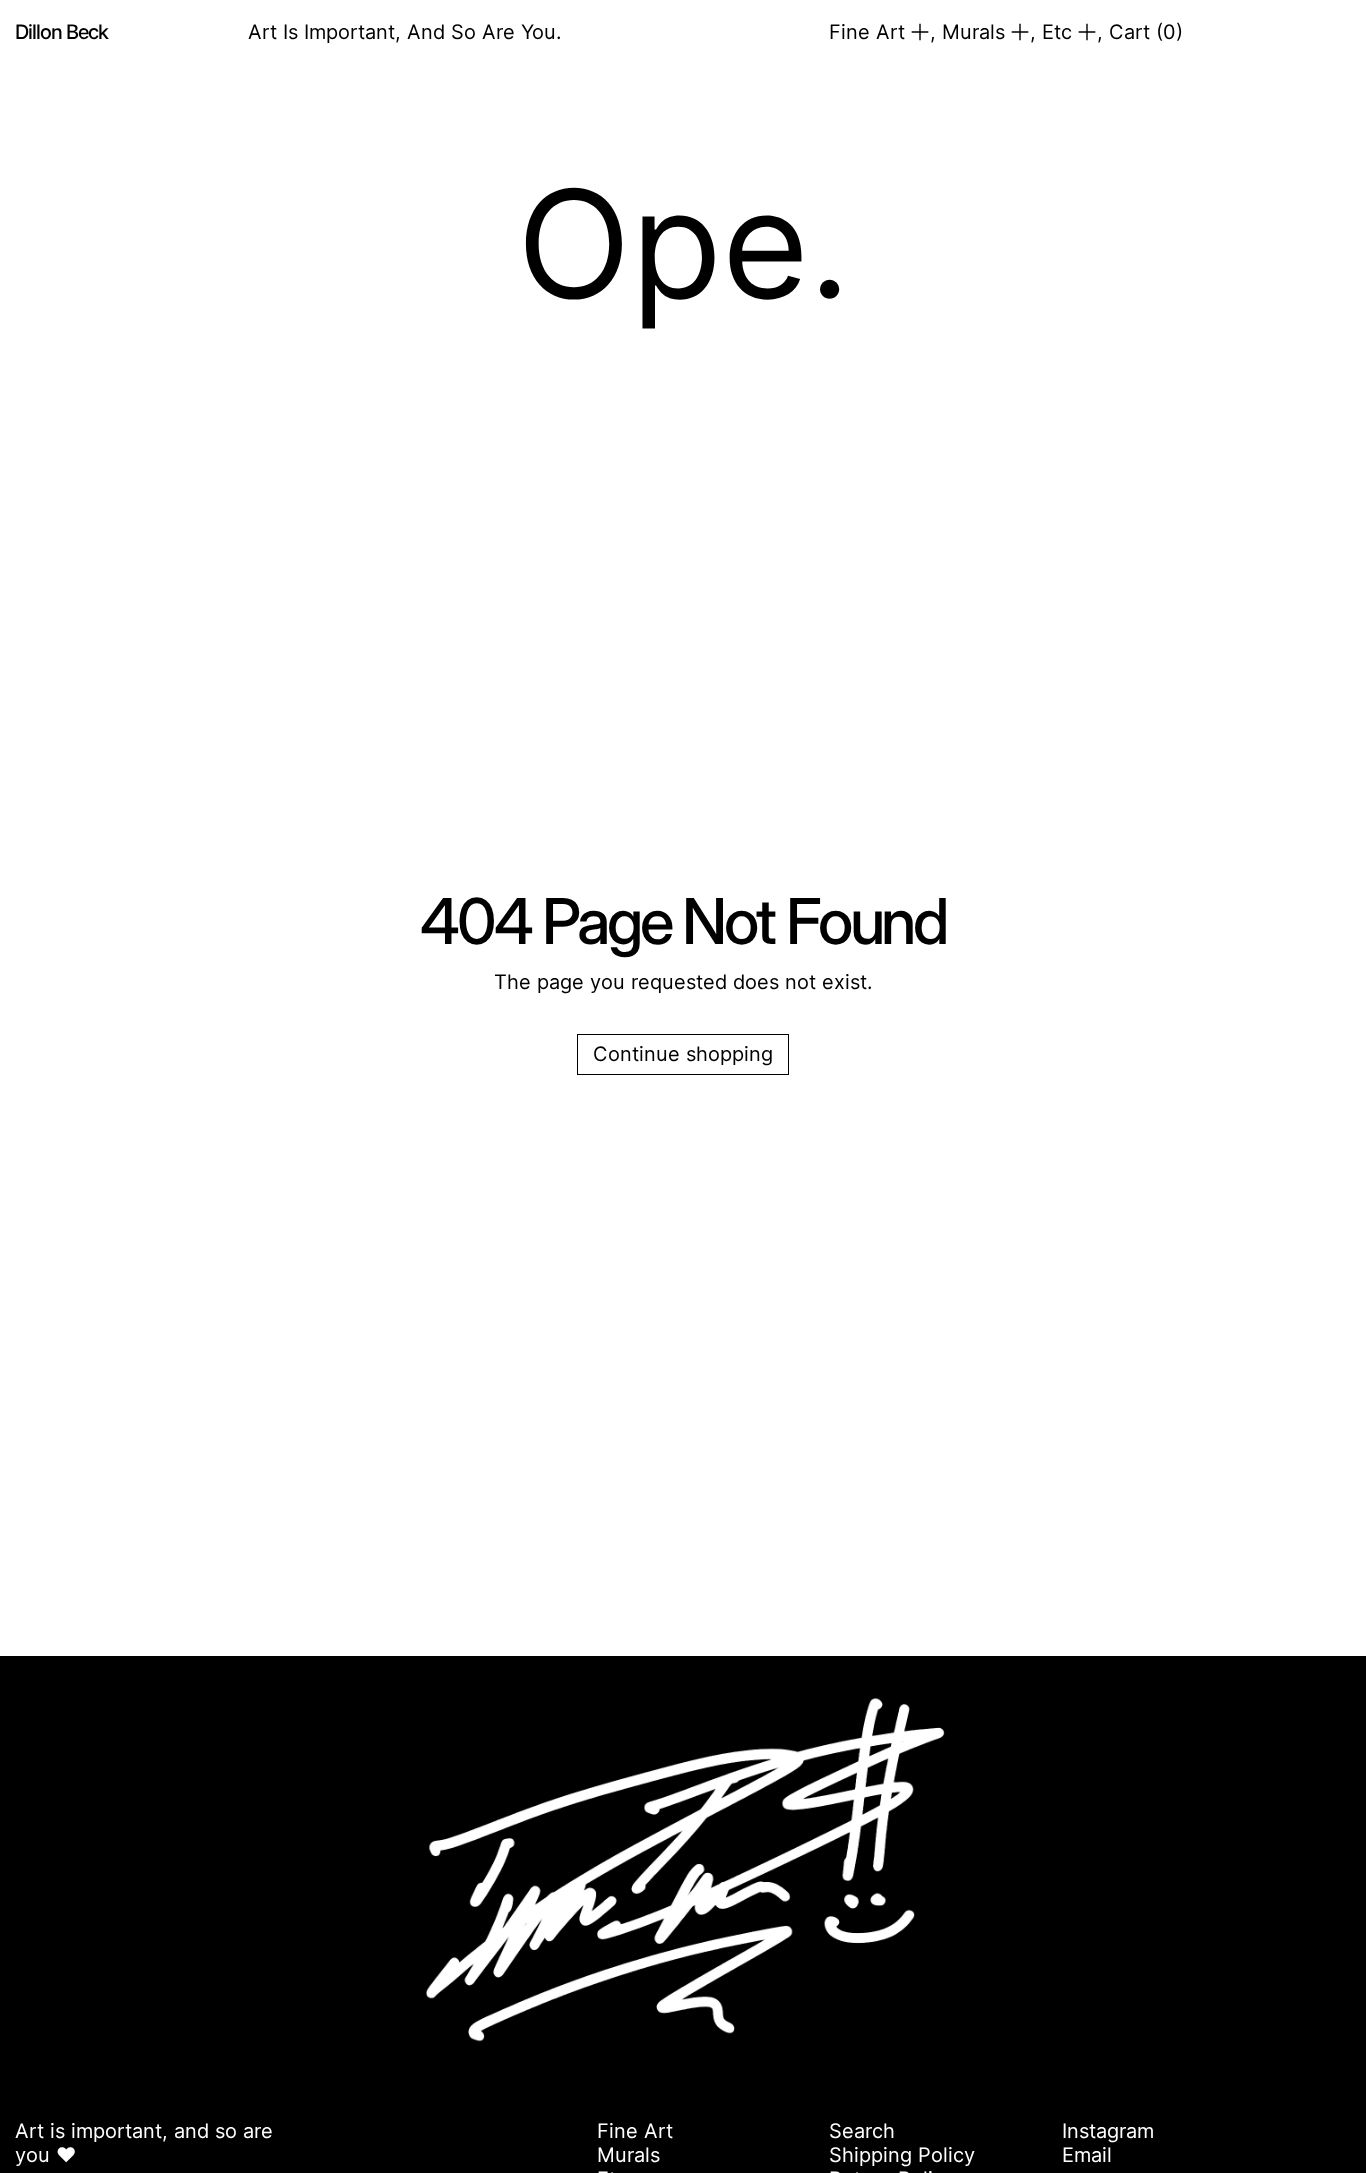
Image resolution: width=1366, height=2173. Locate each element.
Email (1087, 2155)
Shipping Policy (902, 2155)
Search (862, 2131)
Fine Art (635, 2131)
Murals (628, 2155)
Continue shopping (683, 1054)
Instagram (1108, 2131)
